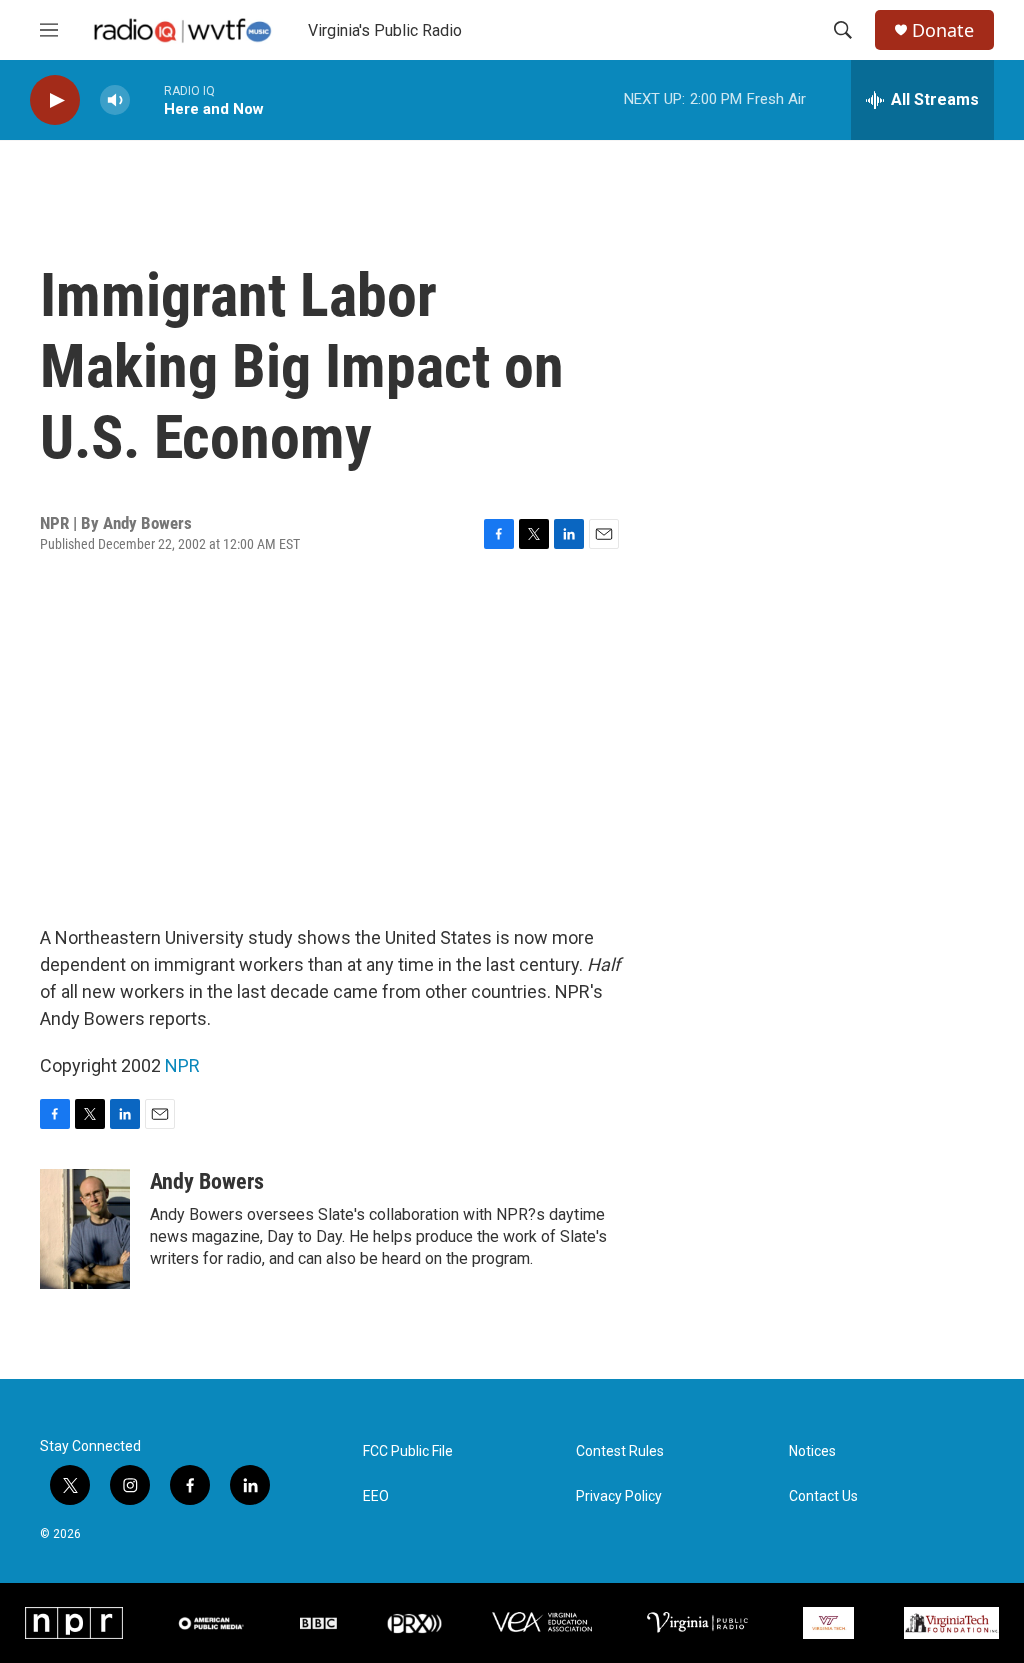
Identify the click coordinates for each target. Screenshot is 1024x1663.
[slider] (147, 99)
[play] (55, 100)
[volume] (115, 100)
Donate (943, 30)
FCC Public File (408, 1451)
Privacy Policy (619, 1496)
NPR (182, 1065)
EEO (376, 1496)
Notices (812, 1451)
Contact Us (823, 1496)
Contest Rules (620, 1451)
